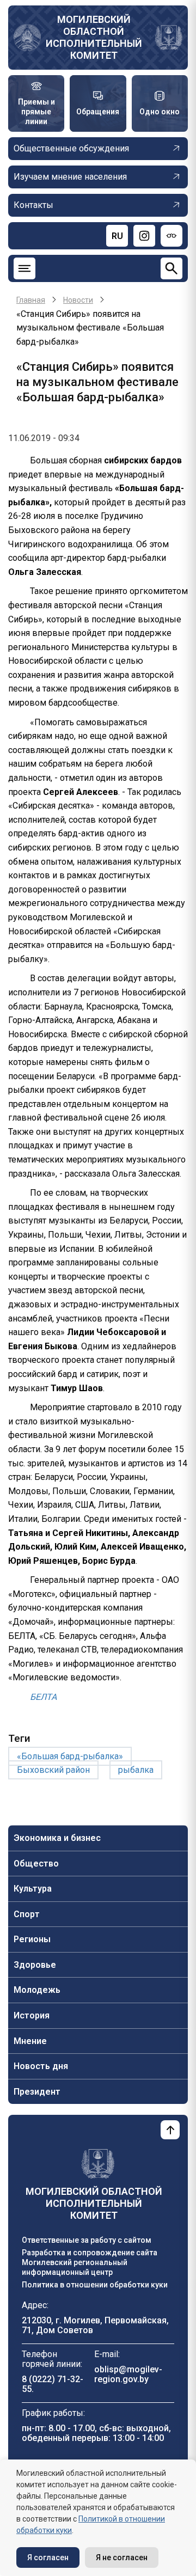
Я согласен (48, 2557)
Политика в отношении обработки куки (95, 2285)
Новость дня (41, 2066)
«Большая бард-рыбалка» (70, 1756)
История (32, 2015)
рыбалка (136, 1770)
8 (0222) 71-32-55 (53, 2384)
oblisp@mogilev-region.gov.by (128, 2374)
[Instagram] (144, 236)
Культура (33, 1889)
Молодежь (37, 1990)
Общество (36, 1864)
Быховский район (53, 1770)
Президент (37, 2092)
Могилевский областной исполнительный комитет (94, 37)
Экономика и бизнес (57, 1838)
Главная (31, 300)
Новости (78, 300)
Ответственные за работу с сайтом (87, 2240)
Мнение (30, 2041)
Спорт (27, 1914)
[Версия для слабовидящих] (171, 236)
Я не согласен (122, 2557)
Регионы (32, 1939)
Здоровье (35, 1965)
